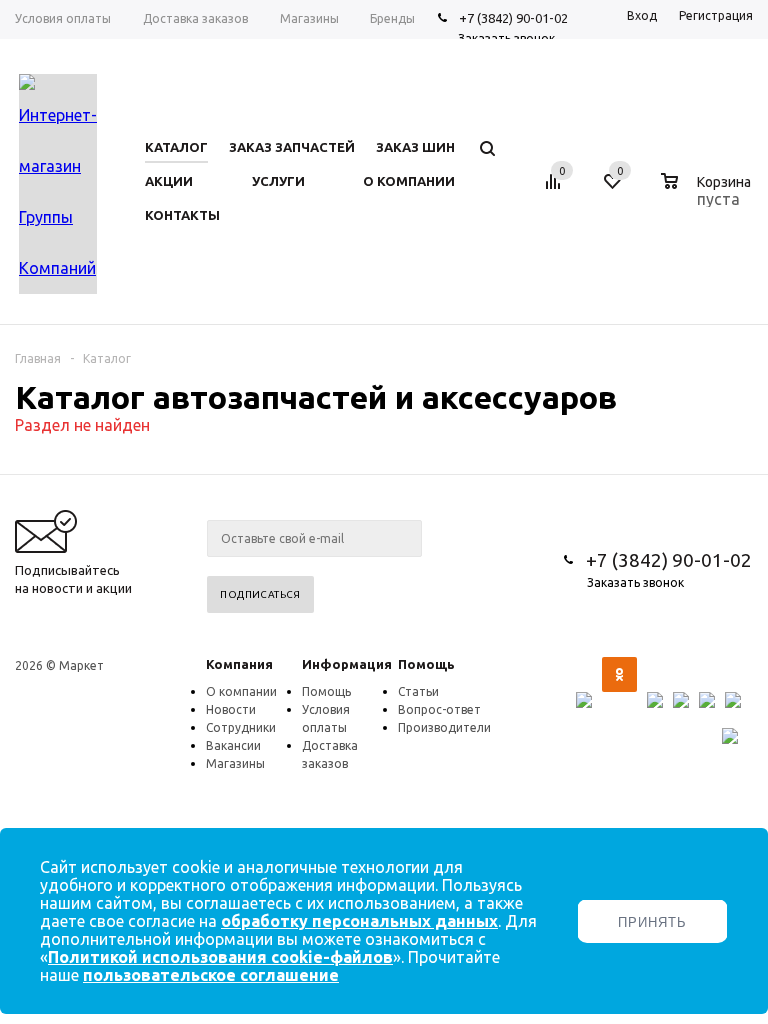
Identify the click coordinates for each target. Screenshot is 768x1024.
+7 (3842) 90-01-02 (513, 18)
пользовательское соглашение (211, 975)
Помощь (426, 664)
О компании (241, 691)
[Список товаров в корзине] (708, 196)
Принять (652, 922)
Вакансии (233, 745)
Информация (347, 664)
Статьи (418, 691)
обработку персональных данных (359, 921)
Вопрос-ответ (439, 709)
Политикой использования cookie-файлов (220, 957)
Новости (231, 709)
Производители (444, 727)
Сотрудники (241, 727)
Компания (239, 664)
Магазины (235, 763)
